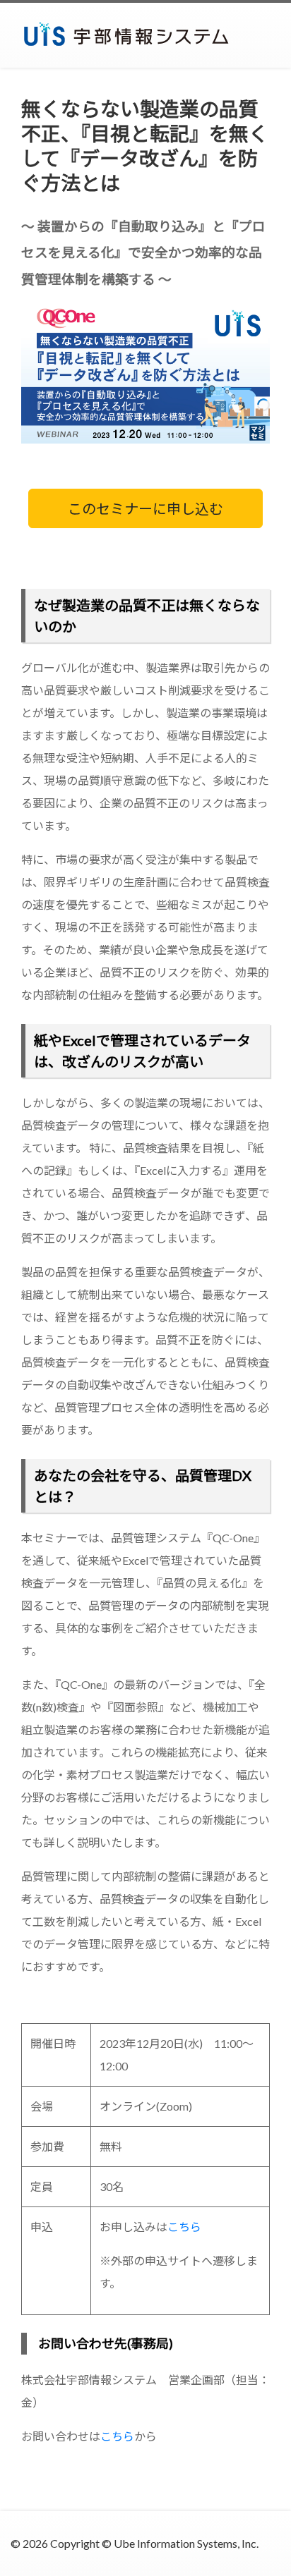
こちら (184, 2227)
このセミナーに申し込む (145, 508)
